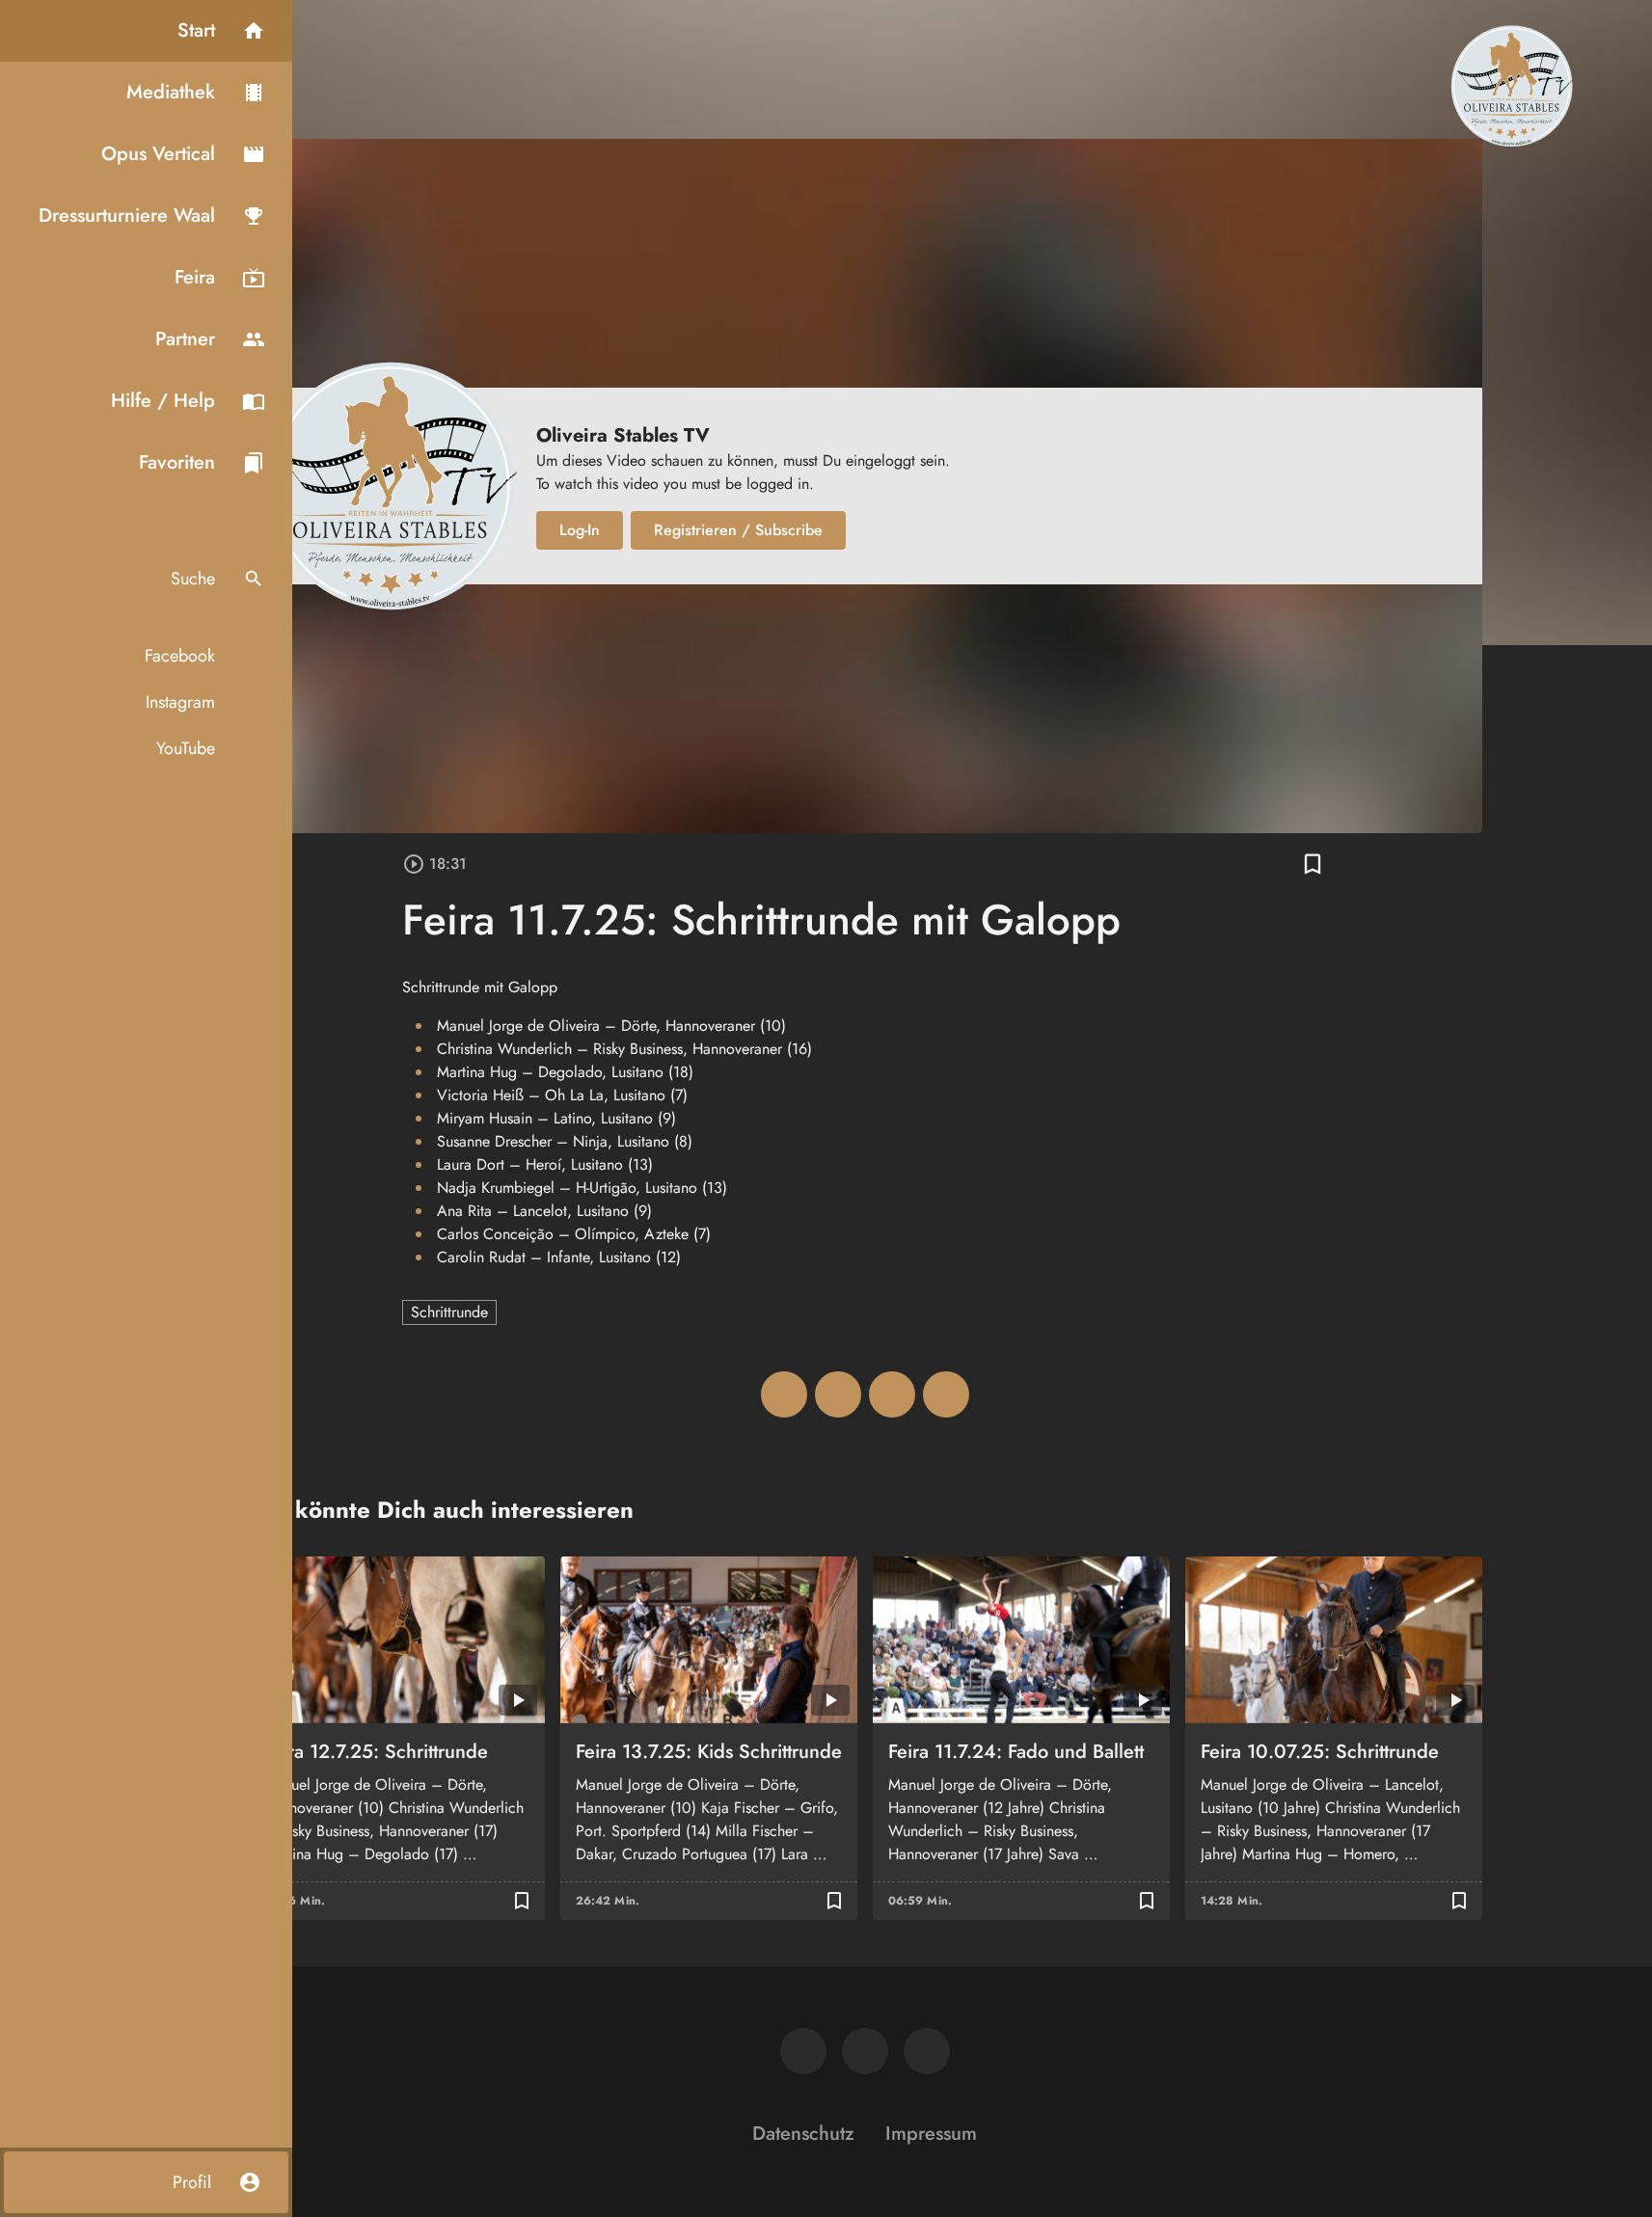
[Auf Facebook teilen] (784, 1394)
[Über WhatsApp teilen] (892, 1394)
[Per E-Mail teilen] (946, 1394)
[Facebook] (803, 2051)
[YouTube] (927, 2051)
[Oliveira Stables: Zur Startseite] (1512, 85)
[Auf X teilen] (838, 1394)
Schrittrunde (449, 1312)
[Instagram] (865, 2051)
